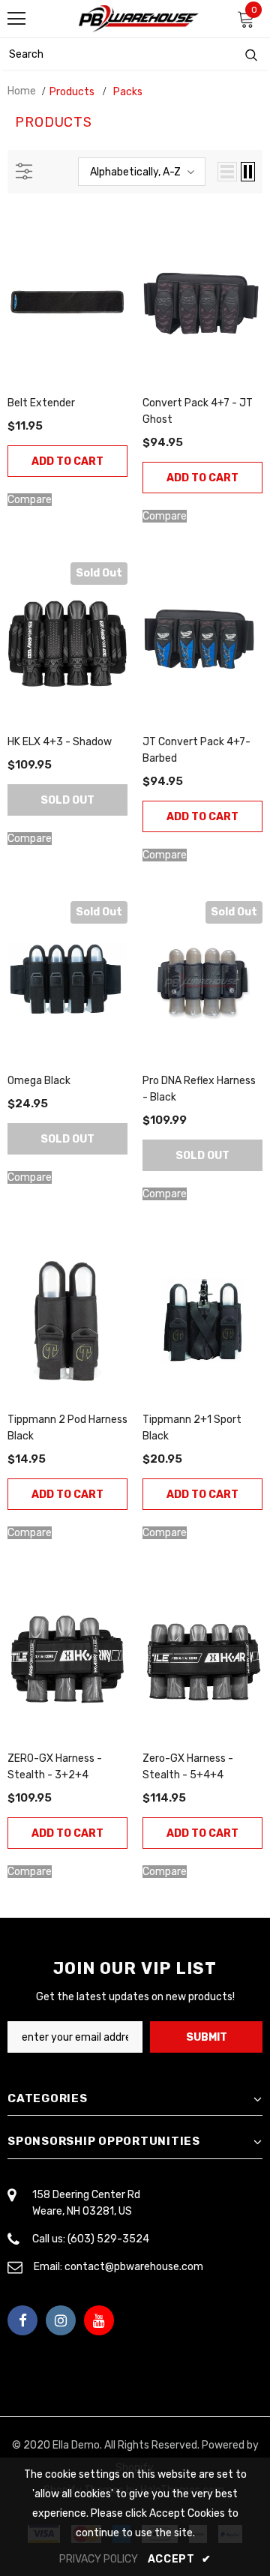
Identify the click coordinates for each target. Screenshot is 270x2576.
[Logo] (139, 19)
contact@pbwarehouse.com (134, 2267)
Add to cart (67, 461)
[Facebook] (22, 2320)
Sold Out (67, 800)
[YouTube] (99, 2320)
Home (22, 91)
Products (72, 92)
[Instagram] (61, 2320)
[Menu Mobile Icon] (16, 19)
